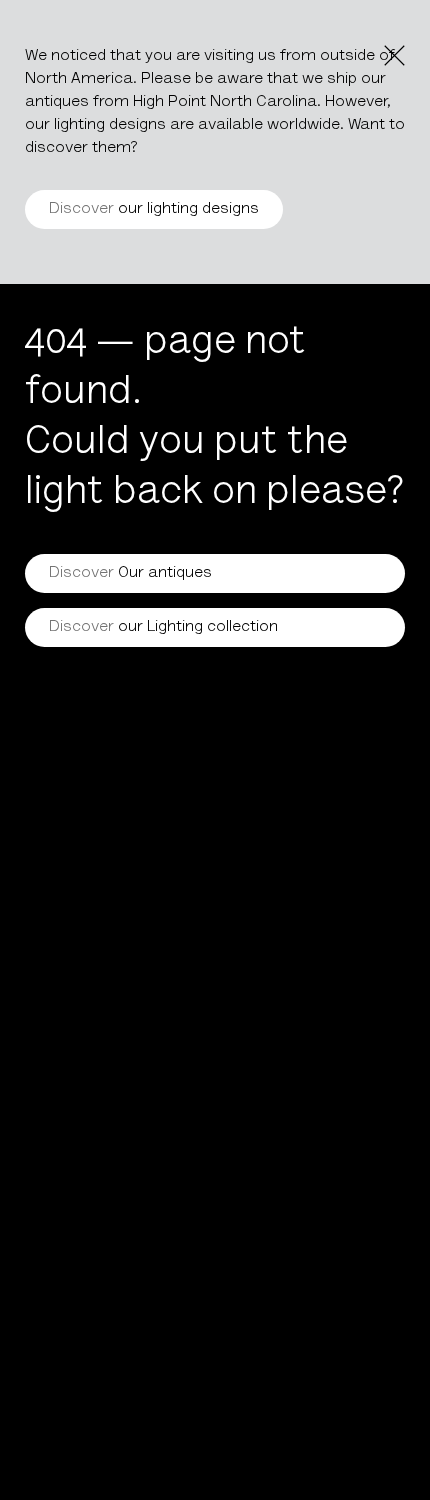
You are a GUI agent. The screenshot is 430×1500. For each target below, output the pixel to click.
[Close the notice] (394, 55)
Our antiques (130, 573)
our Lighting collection (163, 627)
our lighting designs (154, 209)
